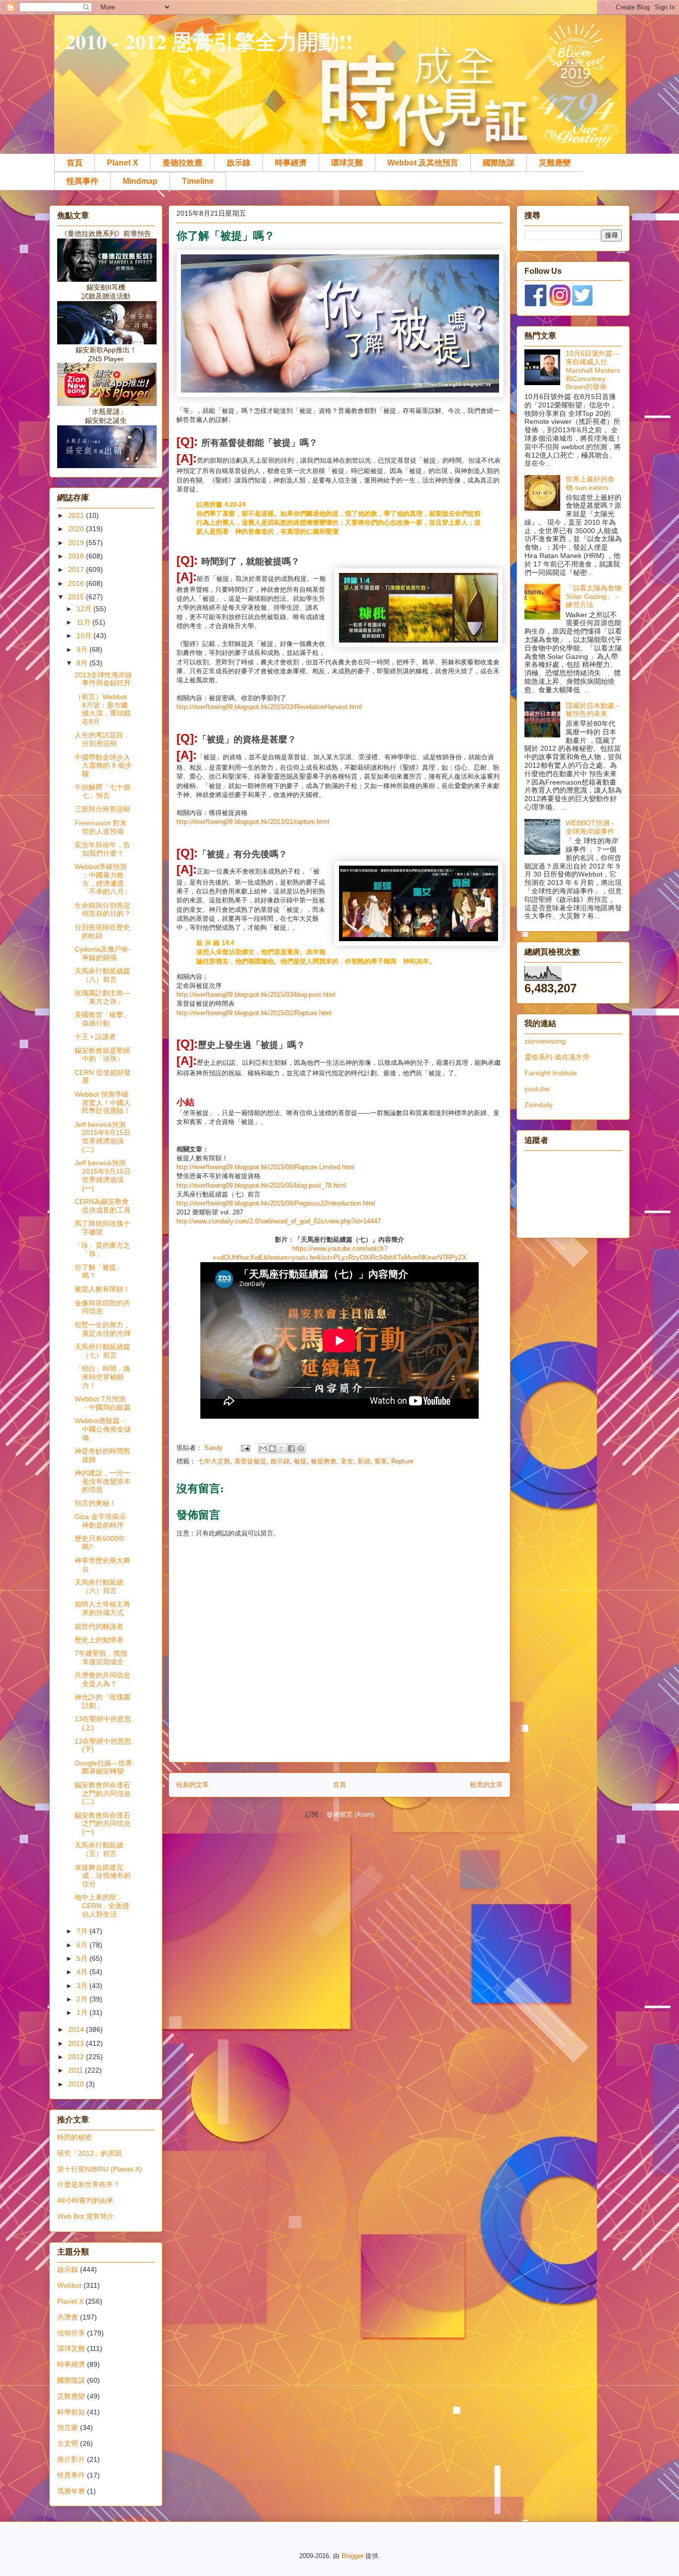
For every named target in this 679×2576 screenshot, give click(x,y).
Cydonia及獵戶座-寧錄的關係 (103, 953)
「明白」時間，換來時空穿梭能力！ (102, 1377)
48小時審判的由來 (85, 2200)
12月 (85, 609)
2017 (77, 569)
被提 (300, 1461)
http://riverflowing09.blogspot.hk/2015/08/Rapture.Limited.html (265, 1167)
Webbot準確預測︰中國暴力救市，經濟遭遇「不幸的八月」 (103, 879)
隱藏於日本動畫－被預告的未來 (594, 710)
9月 (83, 649)
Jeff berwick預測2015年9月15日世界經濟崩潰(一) (103, 1175)
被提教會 (324, 1461)
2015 (77, 597)
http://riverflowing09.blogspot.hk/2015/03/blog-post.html (256, 995)
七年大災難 (214, 1461)
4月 (83, 1972)
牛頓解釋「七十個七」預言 (102, 791)
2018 (77, 556)
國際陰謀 (499, 163)
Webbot (69, 2285)
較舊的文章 (486, 1785)
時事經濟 (291, 163)
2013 (77, 2043)
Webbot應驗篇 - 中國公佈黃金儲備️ (103, 1429)
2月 (83, 1999)
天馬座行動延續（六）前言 (99, 1586)
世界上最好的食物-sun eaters (590, 483)
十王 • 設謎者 (95, 1037)
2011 (77, 2070)
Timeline (198, 181)
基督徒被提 (250, 1461)
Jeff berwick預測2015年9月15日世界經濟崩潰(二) (103, 1137)
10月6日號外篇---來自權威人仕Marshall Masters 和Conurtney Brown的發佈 (593, 370)
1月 (83, 2012)
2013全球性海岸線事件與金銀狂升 (103, 679)
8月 (83, 663)
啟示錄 (239, 163)
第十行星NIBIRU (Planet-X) (100, 2169)
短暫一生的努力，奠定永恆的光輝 (103, 1329)
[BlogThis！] (272, 1449)
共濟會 (68, 2317)
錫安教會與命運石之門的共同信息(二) (103, 1793)
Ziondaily (539, 1105)
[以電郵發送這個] (263, 1449)
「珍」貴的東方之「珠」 (102, 1249)
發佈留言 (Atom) (350, 1814)
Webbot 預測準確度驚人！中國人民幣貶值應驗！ (103, 1103)
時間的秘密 (75, 2137)
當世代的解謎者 (99, 1626)
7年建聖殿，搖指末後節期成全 (101, 1657)
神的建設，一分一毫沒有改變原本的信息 (103, 1481)
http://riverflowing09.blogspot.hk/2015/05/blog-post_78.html (261, 1185)
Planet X (123, 163)
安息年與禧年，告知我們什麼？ (102, 849)
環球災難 (347, 163)
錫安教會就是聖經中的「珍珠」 (102, 1055)
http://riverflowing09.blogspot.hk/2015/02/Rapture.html (254, 1013)
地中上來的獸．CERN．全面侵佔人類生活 (102, 1906)
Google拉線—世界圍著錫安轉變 (103, 1767)
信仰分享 (71, 2333)
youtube (537, 1089)
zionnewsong (545, 1041)
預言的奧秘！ (95, 1503)
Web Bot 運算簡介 (85, 2216)
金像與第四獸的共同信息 (102, 1307)
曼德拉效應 (182, 163)
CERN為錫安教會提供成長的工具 (103, 1206)
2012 (77, 2057)
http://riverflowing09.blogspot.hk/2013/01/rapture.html (253, 822)
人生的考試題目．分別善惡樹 (102, 739)
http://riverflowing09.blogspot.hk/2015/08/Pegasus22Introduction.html (276, 1203)
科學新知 (71, 2412)
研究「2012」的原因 (89, 2153)
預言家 (68, 2427)
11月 (85, 622)
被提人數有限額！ (102, 1289)
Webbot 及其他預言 (423, 163)
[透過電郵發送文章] (245, 1448)
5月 (83, 1958)
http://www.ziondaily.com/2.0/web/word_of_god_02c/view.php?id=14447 (279, 1221)
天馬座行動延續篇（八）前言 (102, 975)
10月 (85, 636)
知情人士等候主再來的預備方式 (102, 1608)
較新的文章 (193, 1785)
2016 (77, 583)
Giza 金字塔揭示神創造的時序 (100, 1521)
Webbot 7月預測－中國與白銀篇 (103, 1403)
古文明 (68, 2443)
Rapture (402, 1461)
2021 (77, 515)
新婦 (364, 1461)
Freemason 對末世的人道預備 (101, 827)
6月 (83, 1945)
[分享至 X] (282, 1449)
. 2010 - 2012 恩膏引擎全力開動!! (204, 41)
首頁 (75, 163)
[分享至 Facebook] (291, 1449)
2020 (77, 529)
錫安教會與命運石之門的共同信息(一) (103, 1824)
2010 (77, 2084)
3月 (83, 1986)
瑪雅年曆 (71, 2491)
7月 (83, 1931)
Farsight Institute (551, 1073)
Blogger (352, 2556)
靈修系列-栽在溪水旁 (557, 1057)
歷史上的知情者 (99, 1640)
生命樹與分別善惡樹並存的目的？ (103, 910)
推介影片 (71, 2459)
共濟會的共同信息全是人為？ (102, 1679)
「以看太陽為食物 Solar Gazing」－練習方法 (594, 596)
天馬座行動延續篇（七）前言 (102, 1351)
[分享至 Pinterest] (301, 1449)
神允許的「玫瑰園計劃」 (102, 1701)
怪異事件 (83, 181)
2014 (77, 2029)
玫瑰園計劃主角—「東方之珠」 (102, 997)
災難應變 (555, 163)
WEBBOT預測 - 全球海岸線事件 (590, 827)
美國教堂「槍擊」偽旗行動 (102, 1019)
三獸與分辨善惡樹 (102, 809)
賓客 (381, 1461)
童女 (347, 1461)
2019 (77, 543)
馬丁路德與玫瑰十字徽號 (102, 1228)
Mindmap (140, 181)
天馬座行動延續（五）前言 (99, 1849)
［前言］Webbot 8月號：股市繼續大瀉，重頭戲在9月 (103, 709)
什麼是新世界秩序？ (88, 2184)
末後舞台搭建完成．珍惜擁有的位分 (103, 1876)
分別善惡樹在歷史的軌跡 (102, 931)
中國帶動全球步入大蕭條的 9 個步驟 (103, 766)
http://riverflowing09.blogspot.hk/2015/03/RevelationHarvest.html (269, 707)
